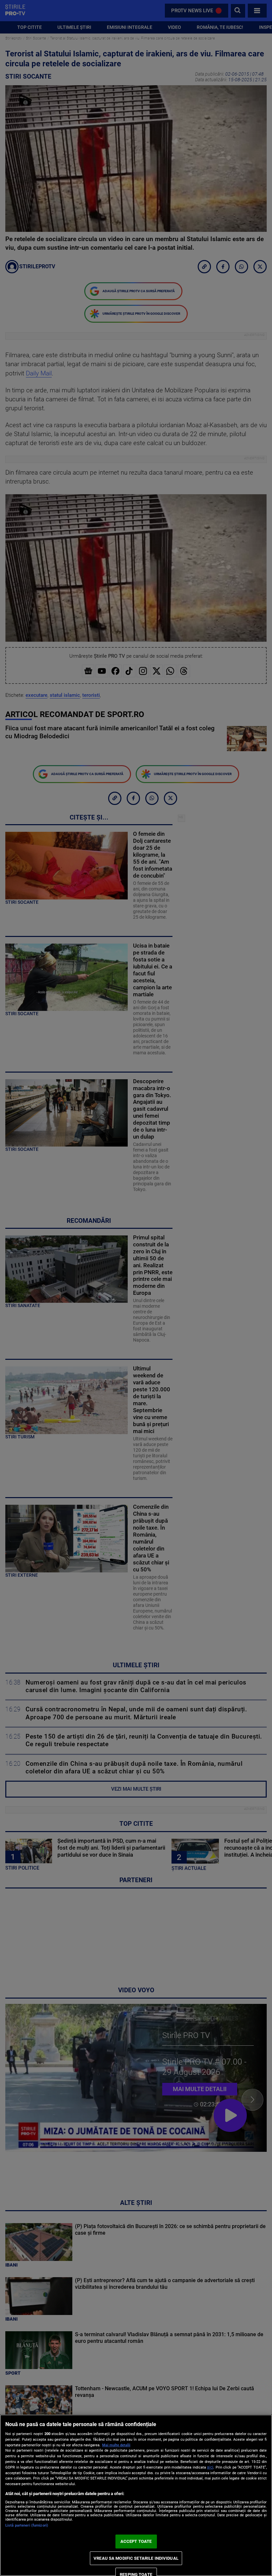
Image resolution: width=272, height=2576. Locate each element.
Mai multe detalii (116, 2445)
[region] (136, 2495)
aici (210, 2467)
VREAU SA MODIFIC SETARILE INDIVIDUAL (136, 2558)
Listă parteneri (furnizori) (27, 2525)
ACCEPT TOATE (136, 2541)
